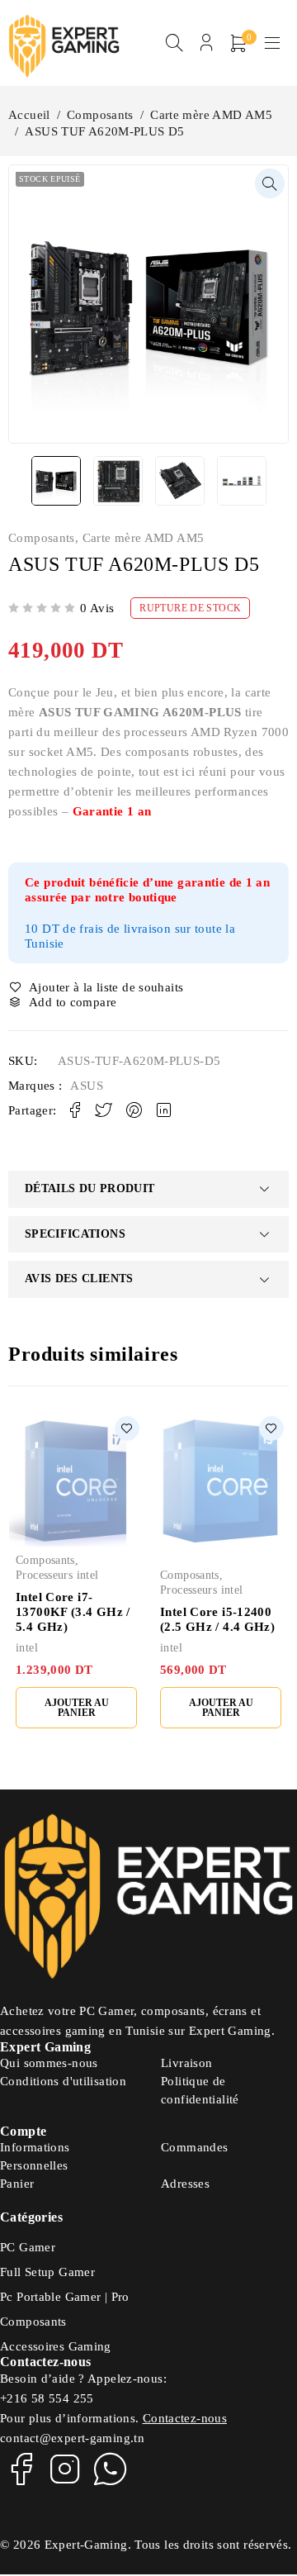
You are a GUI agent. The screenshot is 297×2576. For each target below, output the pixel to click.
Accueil (29, 115)
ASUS (87, 1086)
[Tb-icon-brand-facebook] (21, 2469)
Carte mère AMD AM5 (211, 115)
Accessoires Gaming (56, 2346)
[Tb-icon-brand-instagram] (65, 2469)
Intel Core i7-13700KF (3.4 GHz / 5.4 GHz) (73, 1612)
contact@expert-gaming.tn (72, 2438)
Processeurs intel (57, 1575)
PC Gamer (28, 2247)
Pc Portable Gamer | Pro (65, 2297)
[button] (270, 183)
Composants (100, 115)
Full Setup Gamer (47, 2272)
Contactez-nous (185, 2418)
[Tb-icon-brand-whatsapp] (111, 2469)
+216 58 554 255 (47, 2398)
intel (27, 1648)
